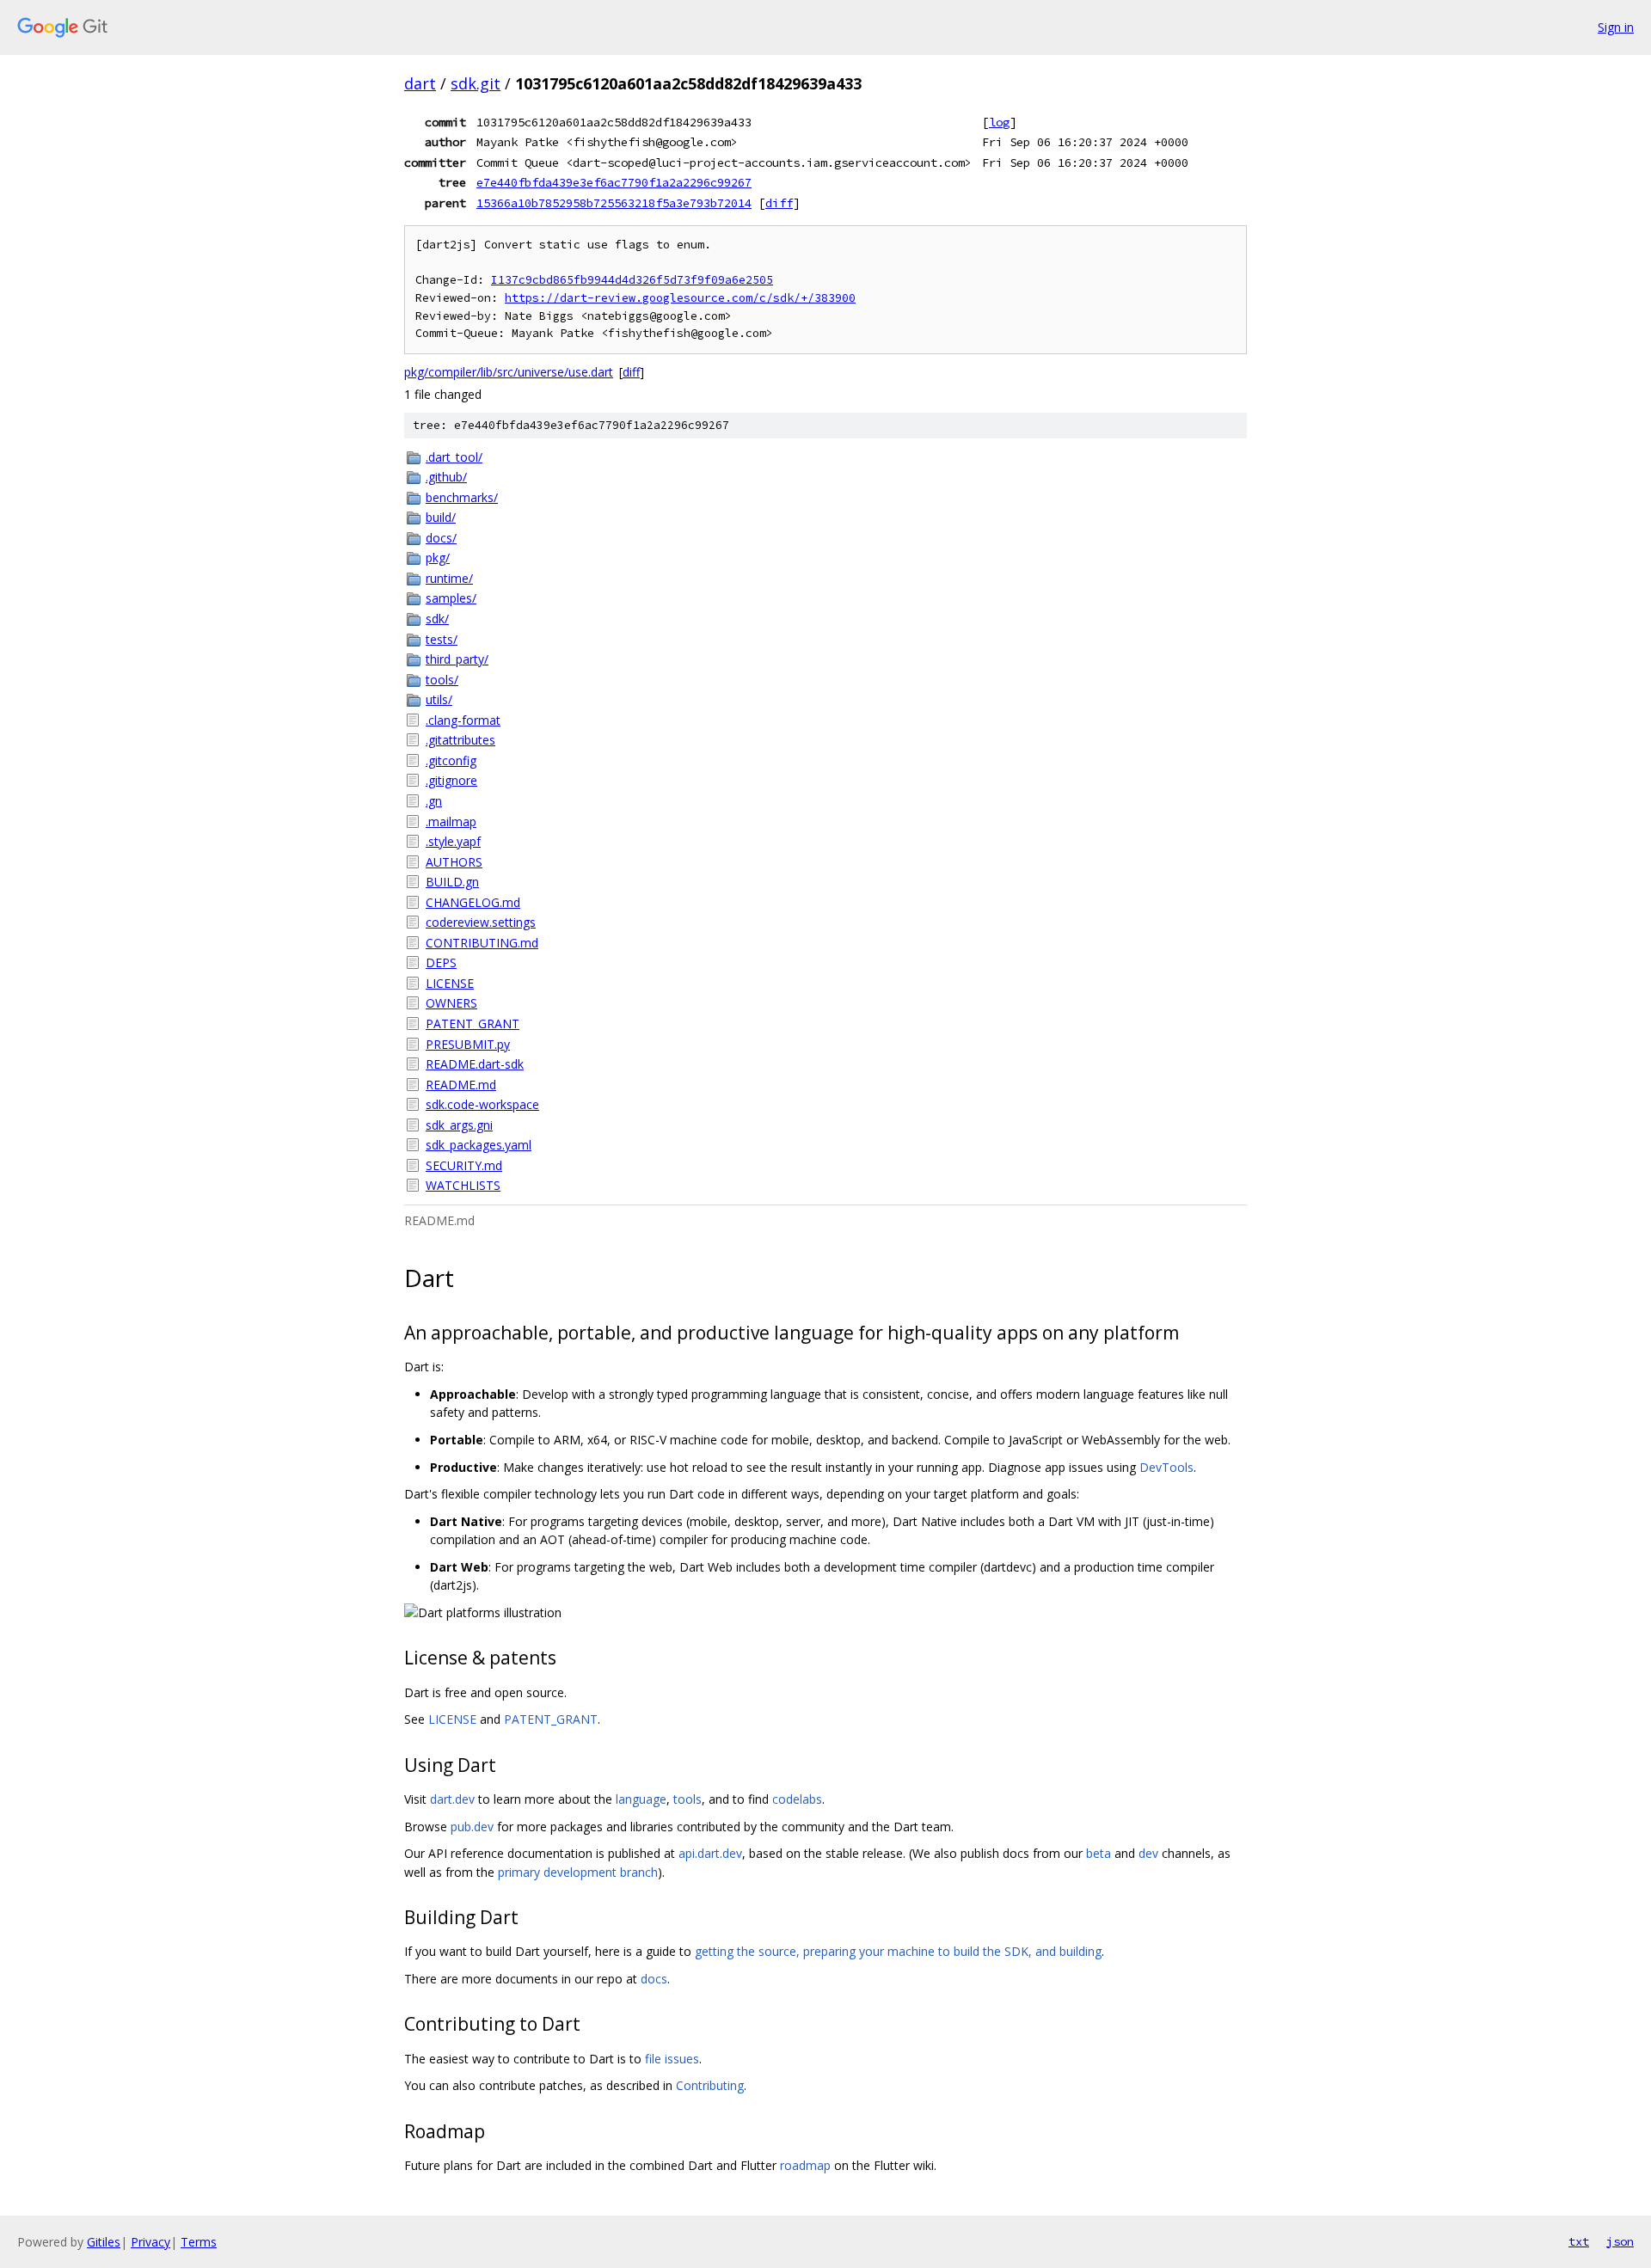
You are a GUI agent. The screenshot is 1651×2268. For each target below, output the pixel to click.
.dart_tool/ (454, 457)
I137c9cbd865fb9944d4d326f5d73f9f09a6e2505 (632, 280)
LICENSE (450, 983)
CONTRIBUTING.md (482, 943)
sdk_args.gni (459, 1125)
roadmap (805, 2165)
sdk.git (476, 83)
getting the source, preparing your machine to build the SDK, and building (898, 1951)
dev (1148, 1853)
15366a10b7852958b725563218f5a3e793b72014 (614, 203)
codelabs (797, 1799)
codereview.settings (481, 922)
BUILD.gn (452, 882)
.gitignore (451, 780)
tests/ (442, 639)
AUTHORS (454, 862)
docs (654, 1979)
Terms (199, 2242)
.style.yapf (453, 841)
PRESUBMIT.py (468, 1044)
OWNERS (451, 1003)
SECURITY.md (464, 1165)
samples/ (451, 598)
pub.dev (472, 1827)
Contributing (710, 2085)
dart (420, 83)
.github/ (446, 477)
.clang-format (463, 720)
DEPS (441, 962)
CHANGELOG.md (473, 902)
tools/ (442, 680)
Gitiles (104, 2242)
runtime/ (449, 578)
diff (779, 203)
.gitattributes (460, 740)
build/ (441, 517)
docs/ (441, 538)
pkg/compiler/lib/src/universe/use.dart (509, 372)
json (1620, 2241)
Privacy (150, 2242)
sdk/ (437, 619)
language (641, 1799)
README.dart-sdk (475, 1064)
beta (1099, 1853)
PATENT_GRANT (473, 1024)
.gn (434, 801)
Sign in (1616, 27)
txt (1579, 2241)
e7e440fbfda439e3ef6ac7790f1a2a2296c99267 (614, 182)
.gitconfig (451, 760)
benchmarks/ (462, 497)
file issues (672, 2059)
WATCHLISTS (463, 1185)
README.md (461, 1085)
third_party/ (457, 659)
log (999, 122)
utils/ (439, 699)
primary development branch (578, 1872)
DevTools (1166, 1467)
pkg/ (438, 558)
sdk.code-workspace (482, 1104)
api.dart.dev (710, 1853)
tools (687, 1799)
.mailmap (451, 821)
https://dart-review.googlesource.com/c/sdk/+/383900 (680, 298)
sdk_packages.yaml (479, 1145)
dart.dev (452, 1799)
